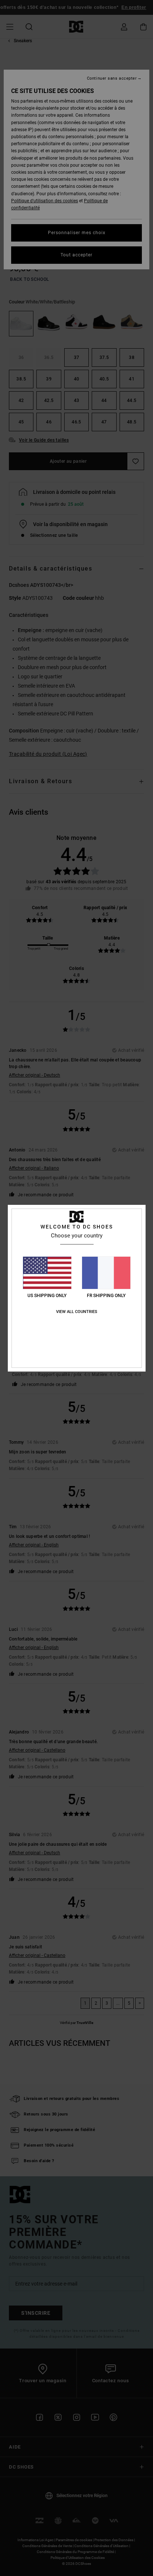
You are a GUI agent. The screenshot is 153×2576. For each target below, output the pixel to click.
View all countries (77, 1312)
